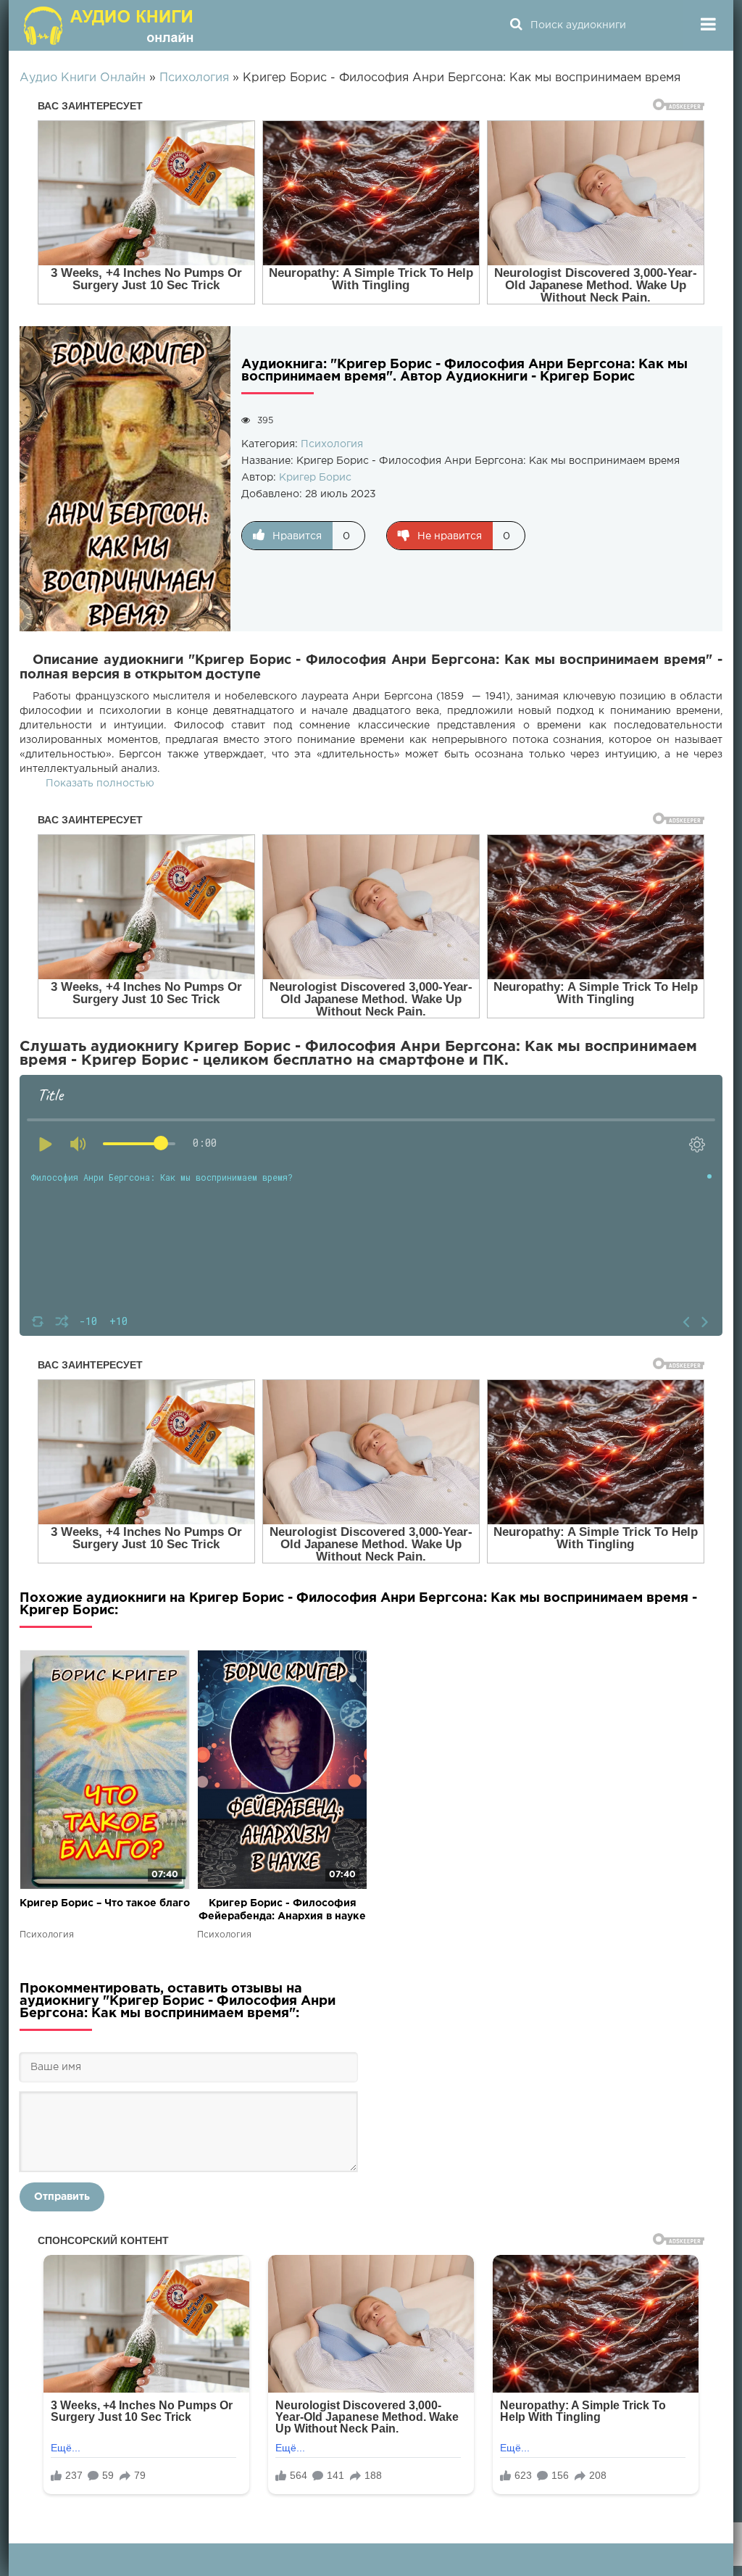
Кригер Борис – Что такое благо (105, 1903)
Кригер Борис (315, 478)
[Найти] (516, 25)
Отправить (62, 2197)
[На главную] (110, 25)
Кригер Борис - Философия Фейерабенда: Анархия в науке (282, 1910)
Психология (332, 444)
